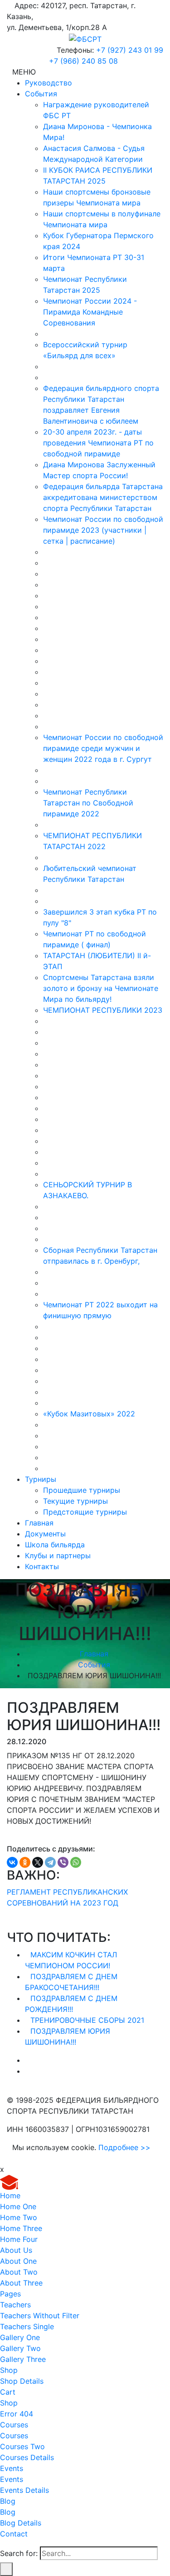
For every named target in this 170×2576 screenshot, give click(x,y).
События (41, 94)
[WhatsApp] (76, 1862)
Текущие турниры (75, 1501)
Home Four (19, 2239)
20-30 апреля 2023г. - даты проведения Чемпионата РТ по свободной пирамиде (98, 443)
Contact (14, 2534)
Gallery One (20, 2337)
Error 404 (17, 2414)
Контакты (42, 1566)
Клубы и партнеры (58, 1556)
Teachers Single (27, 2326)
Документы (45, 1534)
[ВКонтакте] (12, 1862)
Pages (10, 2294)
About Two (19, 2272)
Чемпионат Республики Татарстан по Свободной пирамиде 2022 (88, 803)
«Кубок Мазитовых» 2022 (89, 1414)
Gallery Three (23, 2359)
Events (12, 2468)
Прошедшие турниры (82, 1490)
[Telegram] (50, 1862)
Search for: (19, 2553)
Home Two (19, 2217)
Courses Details (27, 2457)
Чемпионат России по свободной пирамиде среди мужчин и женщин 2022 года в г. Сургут (103, 748)
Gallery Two (20, 2348)
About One (18, 2261)
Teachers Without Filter (40, 2316)
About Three (21, 2283)
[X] (38, 1862)
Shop (9, 2370)
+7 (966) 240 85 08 (83, 61)
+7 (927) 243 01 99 (130, 50)
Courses (14, 2425)
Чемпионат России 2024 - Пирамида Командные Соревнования (90, 312)
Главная (39, 1523)
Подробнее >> (124, 2147)
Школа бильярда (55, 1545)
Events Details (24, 2490)
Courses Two (22, 2446)
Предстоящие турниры (85, 1512)
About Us (16, 2250)
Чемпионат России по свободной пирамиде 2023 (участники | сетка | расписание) (103, 530)
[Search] (6, 2569)
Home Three (21, 2228)
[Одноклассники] (25, 1862)
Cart (8, 2392)
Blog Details (21, 2523)
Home (10, 2196)
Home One (18, 2206)
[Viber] (63, 1862)
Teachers (15, 2305)
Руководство (49, 83)
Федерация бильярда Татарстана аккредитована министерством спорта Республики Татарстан (103, 497)
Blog (8, 2501)
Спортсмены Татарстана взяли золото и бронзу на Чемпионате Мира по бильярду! (101, 988)
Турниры (41, 1479)
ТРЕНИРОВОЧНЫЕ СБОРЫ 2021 (87, 2020)
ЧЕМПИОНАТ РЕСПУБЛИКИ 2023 (103, 1010)
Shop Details (22, 2381)
